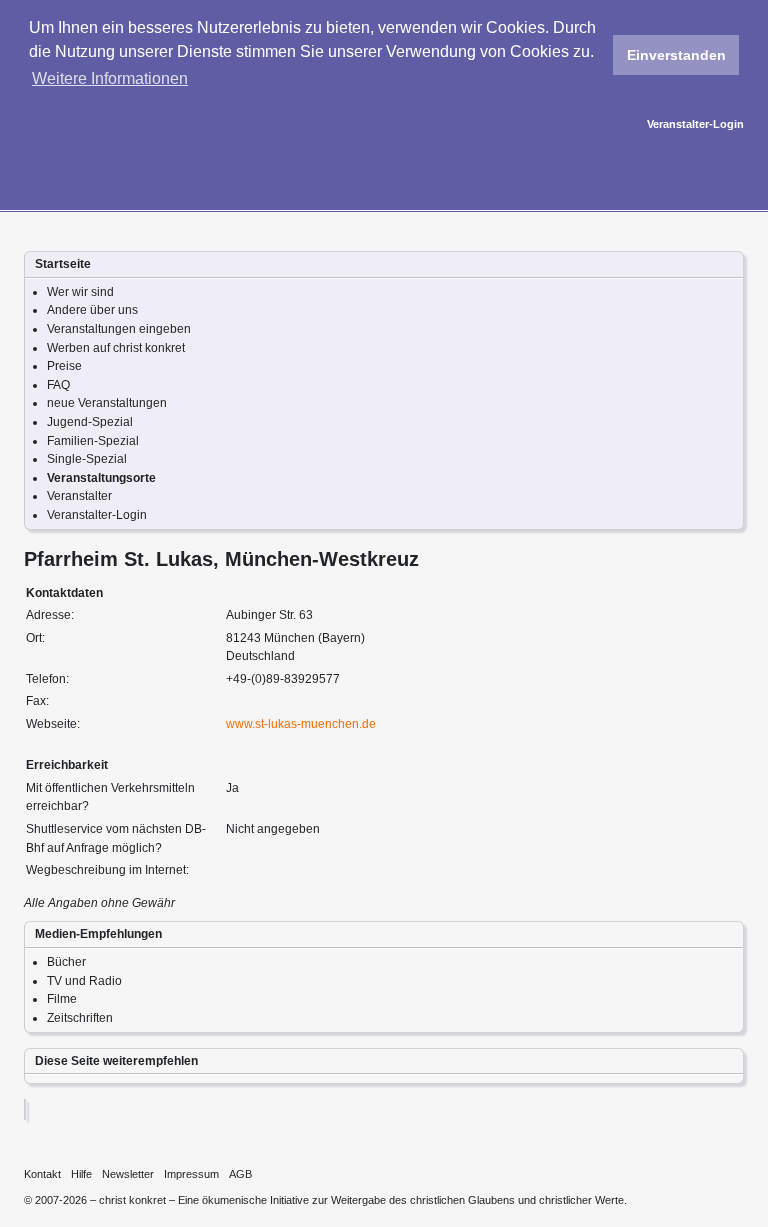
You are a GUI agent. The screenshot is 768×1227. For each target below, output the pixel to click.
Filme (62, 999)
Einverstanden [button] (676, 55)
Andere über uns (92, 310)
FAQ (58, 385)
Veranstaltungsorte (101, 478)
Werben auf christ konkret (116, 348)
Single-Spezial (87, 459)
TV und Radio (84, 981)
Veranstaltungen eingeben (119, 329)
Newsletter (128, 1174)
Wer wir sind (80, 292)
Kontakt (42, 1174)
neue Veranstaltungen (107, 403)
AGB (240, 1174)
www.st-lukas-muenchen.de (301, 724)
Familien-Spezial (93, 441)
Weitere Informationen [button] (110, 78)
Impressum (191, 1174)
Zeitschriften (80, 1018)
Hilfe (81, 1174)
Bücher (66, 962)
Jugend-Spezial (90, 422)
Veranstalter (79, 496)
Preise (64, 366)
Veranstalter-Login (695, 124)
